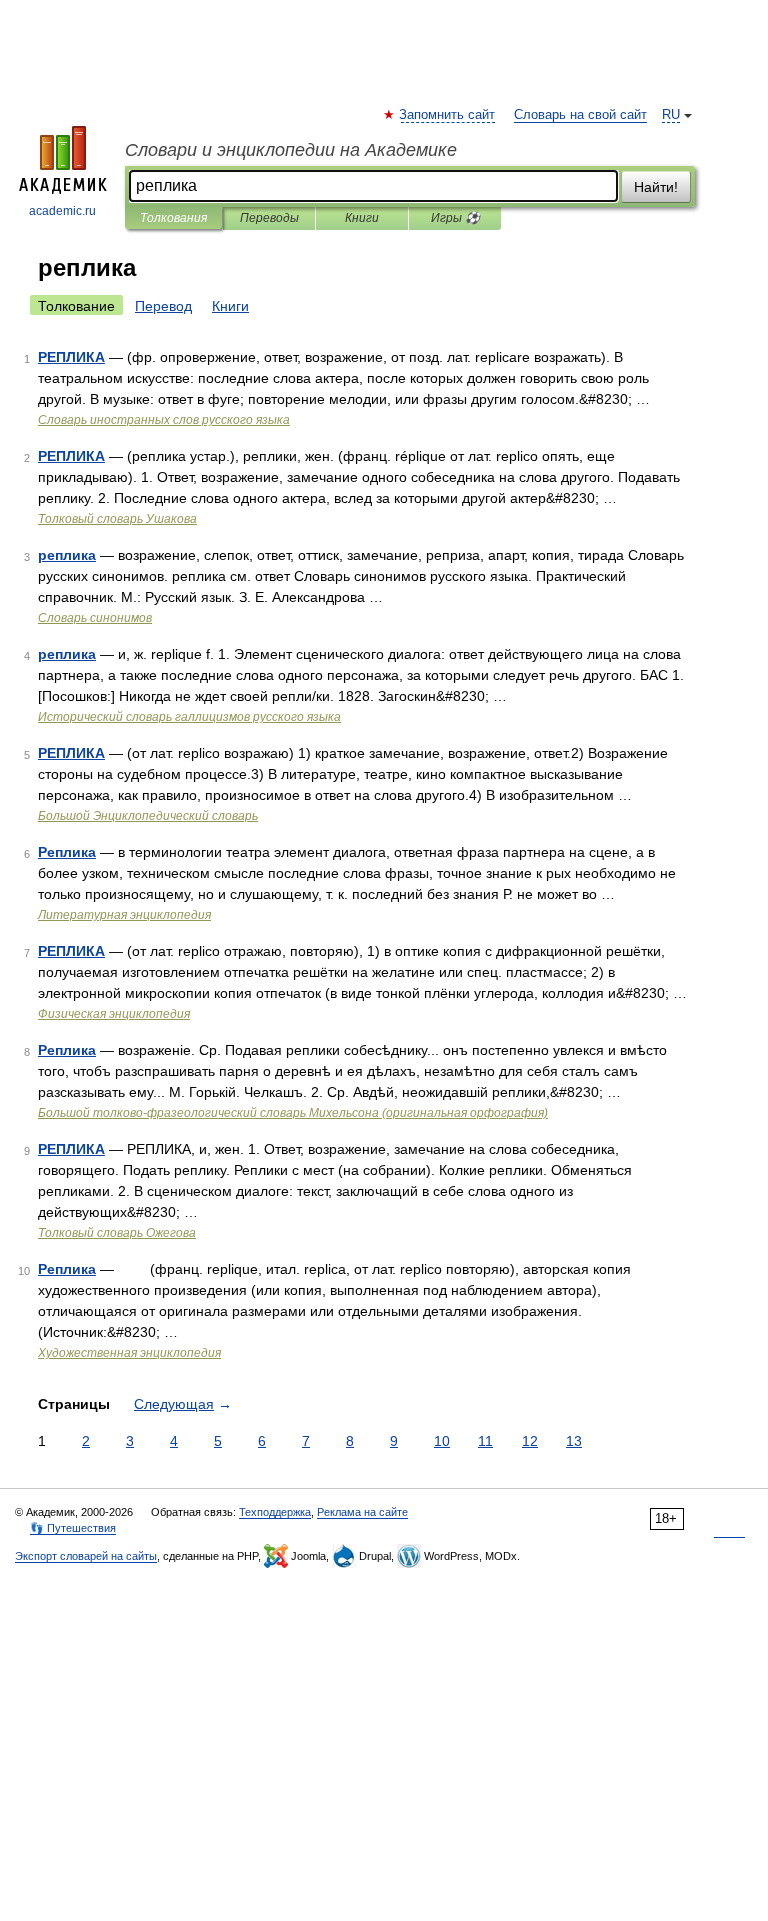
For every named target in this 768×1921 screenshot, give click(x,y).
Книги (362, 218)
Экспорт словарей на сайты (86, 1556)
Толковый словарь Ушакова (117, 519)
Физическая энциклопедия (114, 1014)
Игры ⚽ (455, 218)
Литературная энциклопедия (124, 915)
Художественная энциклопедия (129, 1353)
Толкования (173, 218)
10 (442, 1441)
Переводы (269, 218)
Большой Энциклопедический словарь (148, 816)
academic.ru (62, 211)
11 (485, 1441)
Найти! (656, 187)
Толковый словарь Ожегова (117, 1233)
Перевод (163, 306)
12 (530, 1441)
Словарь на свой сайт (580, 115)
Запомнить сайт (448, 115)
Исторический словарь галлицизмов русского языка (189, 717)
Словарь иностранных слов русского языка (164, 420)
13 (574, 1441)
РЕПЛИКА (71, 357)
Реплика (67, 852)
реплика (67, 555)
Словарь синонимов (95, 618)
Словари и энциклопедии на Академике (291, 150)
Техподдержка (275, 1512)
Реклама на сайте (362, 1512)
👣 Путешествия (73, 1528)
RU (671, 115)
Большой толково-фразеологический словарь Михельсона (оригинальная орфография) (293, 1113)
